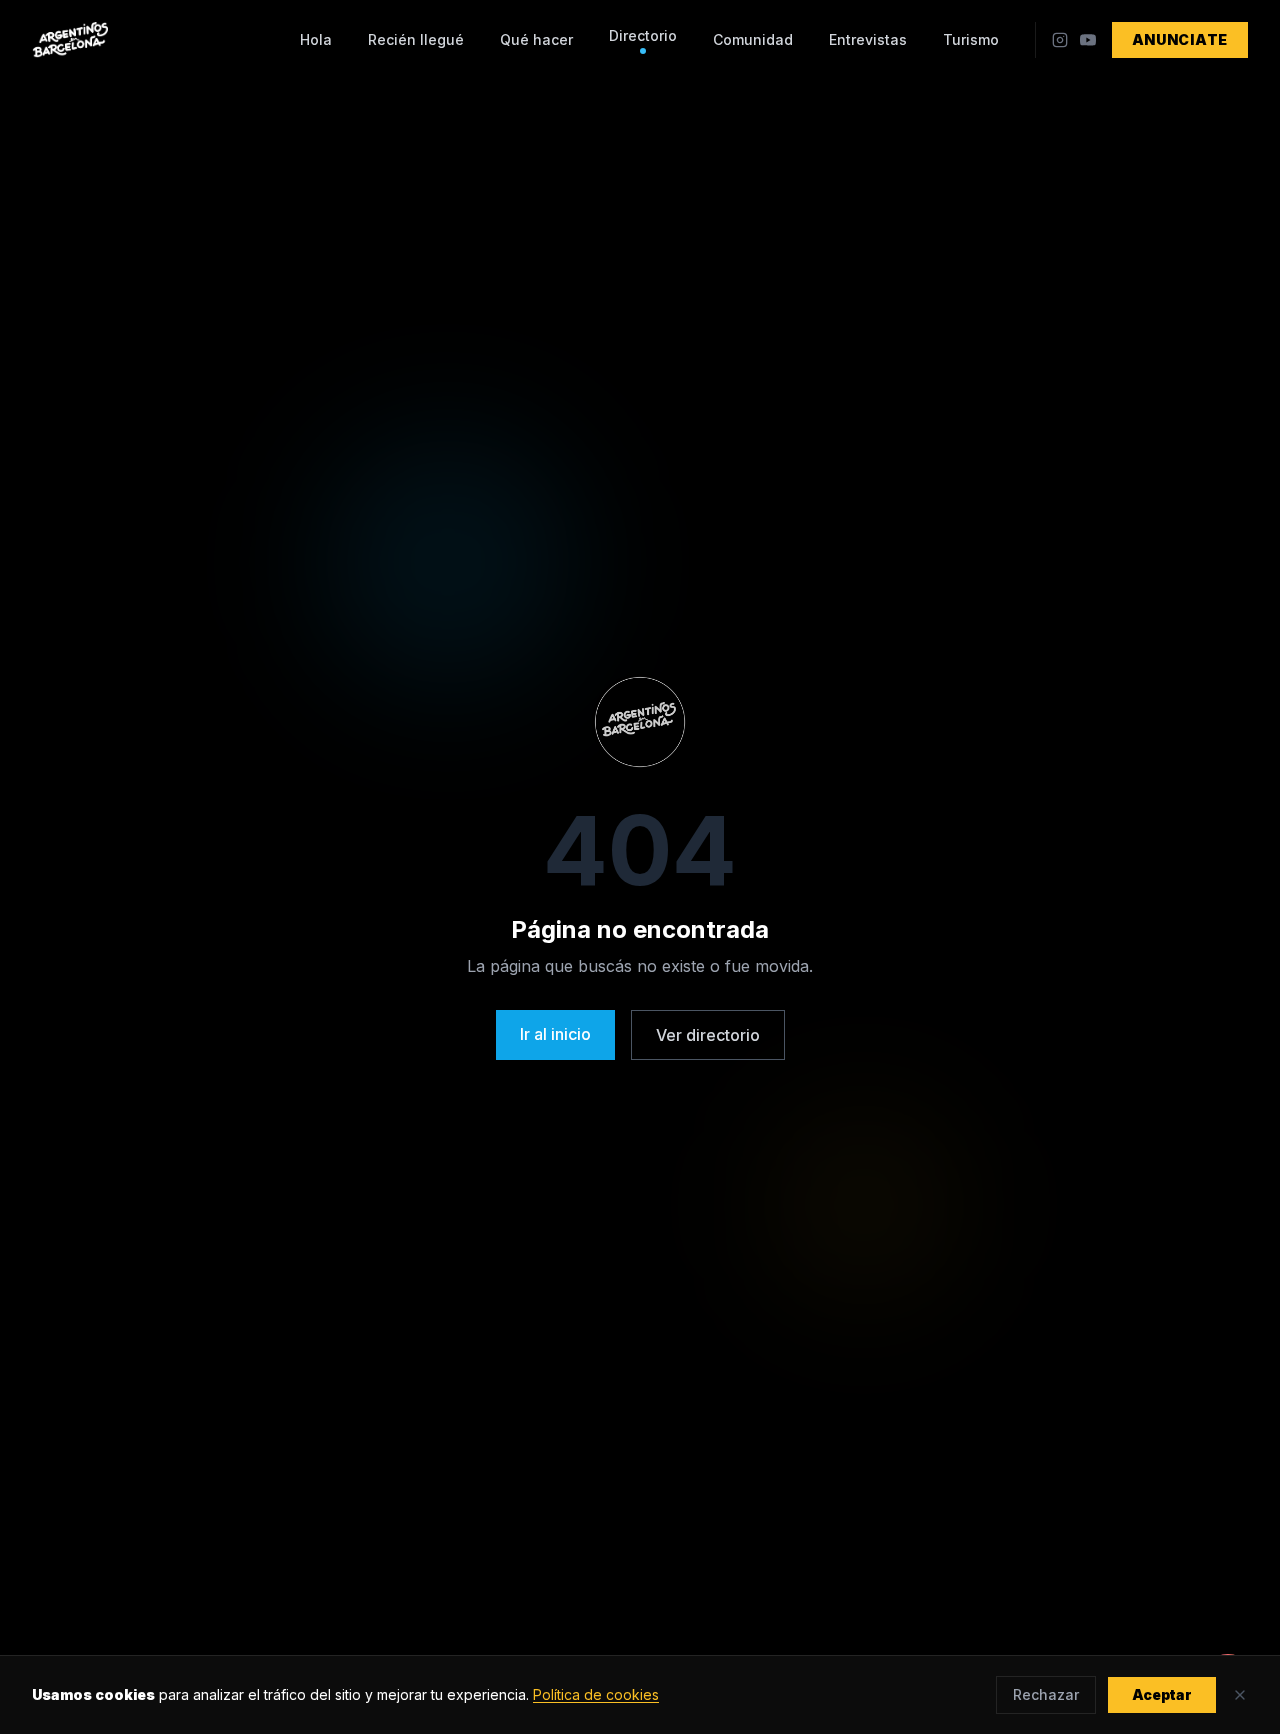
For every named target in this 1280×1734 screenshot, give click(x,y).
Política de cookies (596, 1694)
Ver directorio (708, 1035)
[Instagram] (1060, 40)
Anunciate (1180, 39)
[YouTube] (1088, 40)
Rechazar (1046, 1694)
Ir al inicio (555, 1034)
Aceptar (1162, 1694)
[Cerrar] (1240, 1695)
